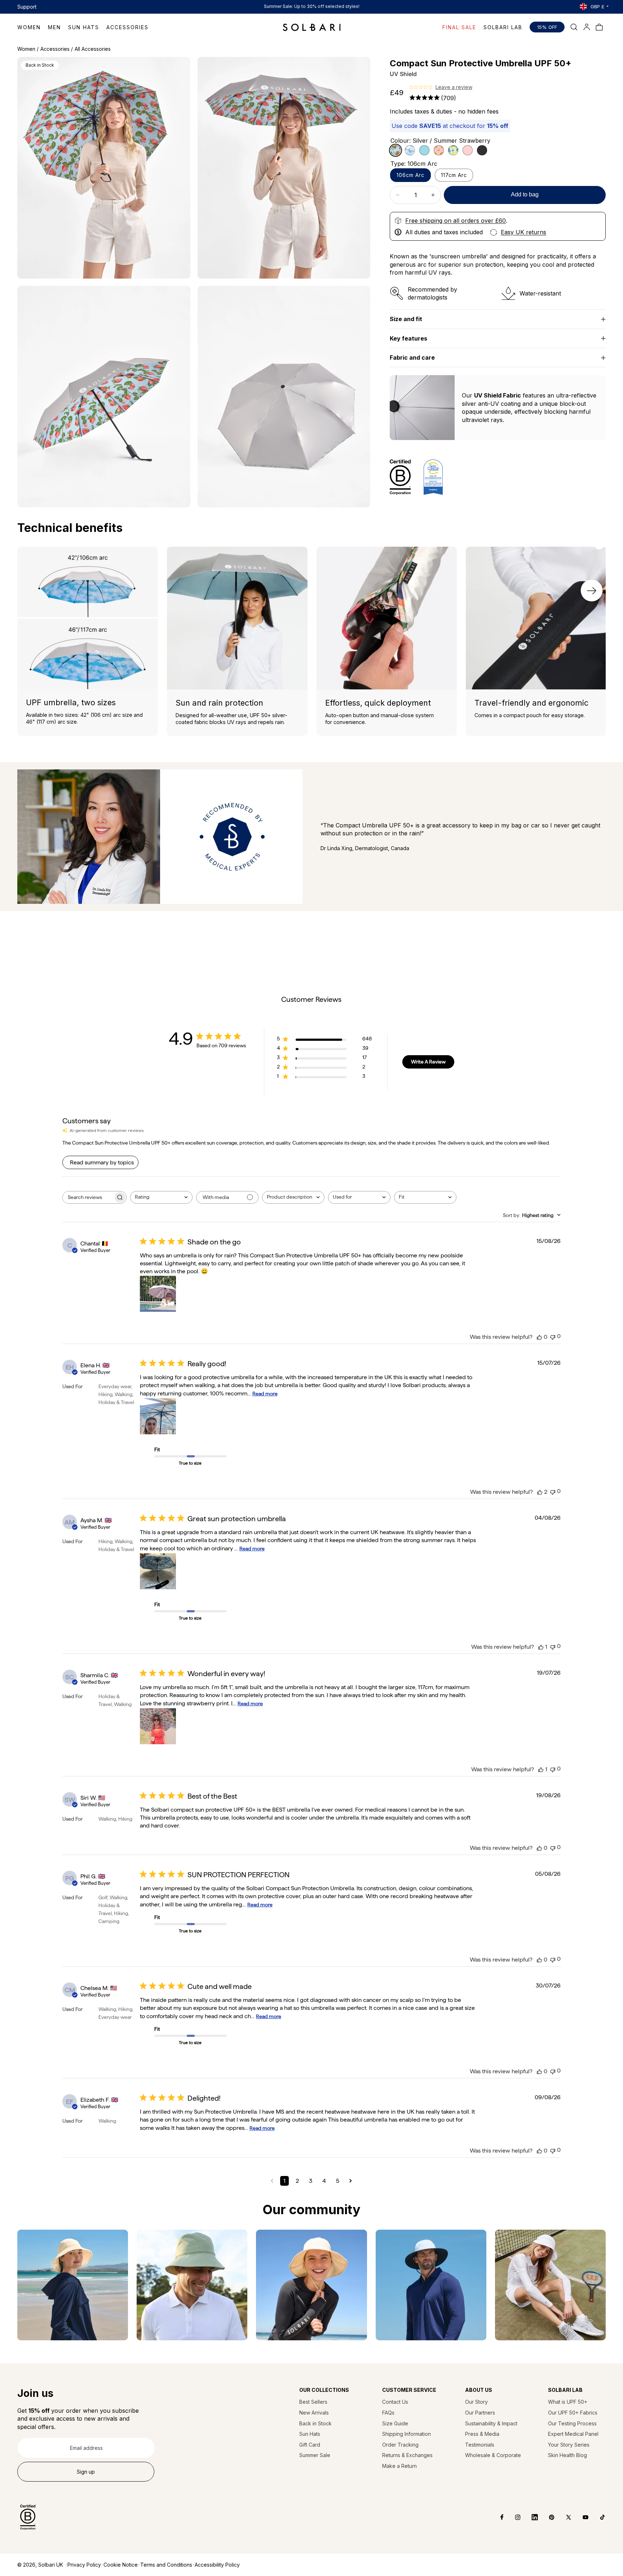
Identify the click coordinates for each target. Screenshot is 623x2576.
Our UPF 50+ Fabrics (573, 2413)
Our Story (476, 2402)
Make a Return (399, 2466)
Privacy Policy (84, 2565)
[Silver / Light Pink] (468, 150)
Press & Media (482, 2434)
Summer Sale (315, 2455)
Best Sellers (313, 2402)
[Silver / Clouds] (410, 150)
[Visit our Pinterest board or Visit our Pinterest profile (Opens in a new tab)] (546, 2517)
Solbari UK (51, 2565)
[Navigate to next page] (351, 2181)
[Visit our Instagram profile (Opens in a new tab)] (512, 2517)
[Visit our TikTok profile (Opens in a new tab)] (597, 2517)
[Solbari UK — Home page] (312, 27)
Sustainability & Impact (491, 2423)
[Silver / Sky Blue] (424, 150)
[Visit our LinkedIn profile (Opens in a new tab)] (529, 2517)
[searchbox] (88, 1197)
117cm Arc (454, 175)
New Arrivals (314, 2413)
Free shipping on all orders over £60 (456, 221)
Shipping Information (407, 2434)
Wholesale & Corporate (493, 2455)
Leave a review (454, 87)
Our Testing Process (572, 2423)
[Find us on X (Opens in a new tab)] (563, 2517)
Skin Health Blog (567, 2455)
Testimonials (480, 2445)
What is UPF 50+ (568, 2402)
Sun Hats (310, 2434)
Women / (28, 49)
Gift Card (310, 2445)
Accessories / (57, 49)
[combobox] (161, 1197)
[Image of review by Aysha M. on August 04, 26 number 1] (158, 1571)
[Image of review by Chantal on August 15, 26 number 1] (158, 1294)
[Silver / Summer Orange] (439, 150)
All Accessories (93, 49)
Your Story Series (569, 2445)
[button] (33, 27)
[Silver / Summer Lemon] (453, 150)
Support (27, 7)
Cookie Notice (121, 2565)
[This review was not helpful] (553, 1336)
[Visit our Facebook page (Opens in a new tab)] (497, 2517)
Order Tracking (400, 2445)
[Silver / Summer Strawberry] (396, 150)
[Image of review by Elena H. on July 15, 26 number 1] (158, 1416)
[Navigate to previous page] (272, 2181)
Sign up (86, 2472)
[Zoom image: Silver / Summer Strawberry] (104, 168)
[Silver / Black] (482, 150)
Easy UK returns (523, 232)
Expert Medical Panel (573, 2434)
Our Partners (480, 2413)
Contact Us (395, 2402)
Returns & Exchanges (407, 2455)
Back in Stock (315, 2423)
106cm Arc (410, 175)
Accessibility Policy (217, 2565)
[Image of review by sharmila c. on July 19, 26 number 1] (158, 1726)
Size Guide (395, 2423)
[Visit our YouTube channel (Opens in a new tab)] (580, 2517)
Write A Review (428, 1062)
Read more (265, 1394)
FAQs (388, 2413)
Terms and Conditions (166, 2565)
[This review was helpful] (539, 1337)
